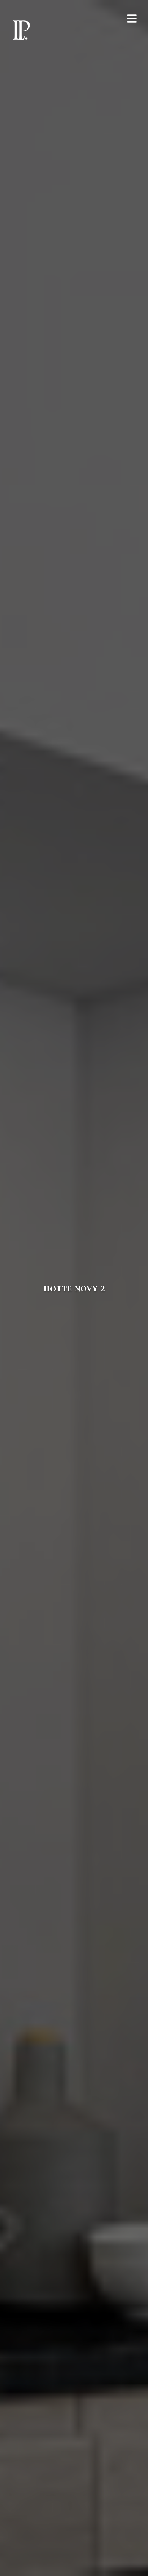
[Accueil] (21, 30)
